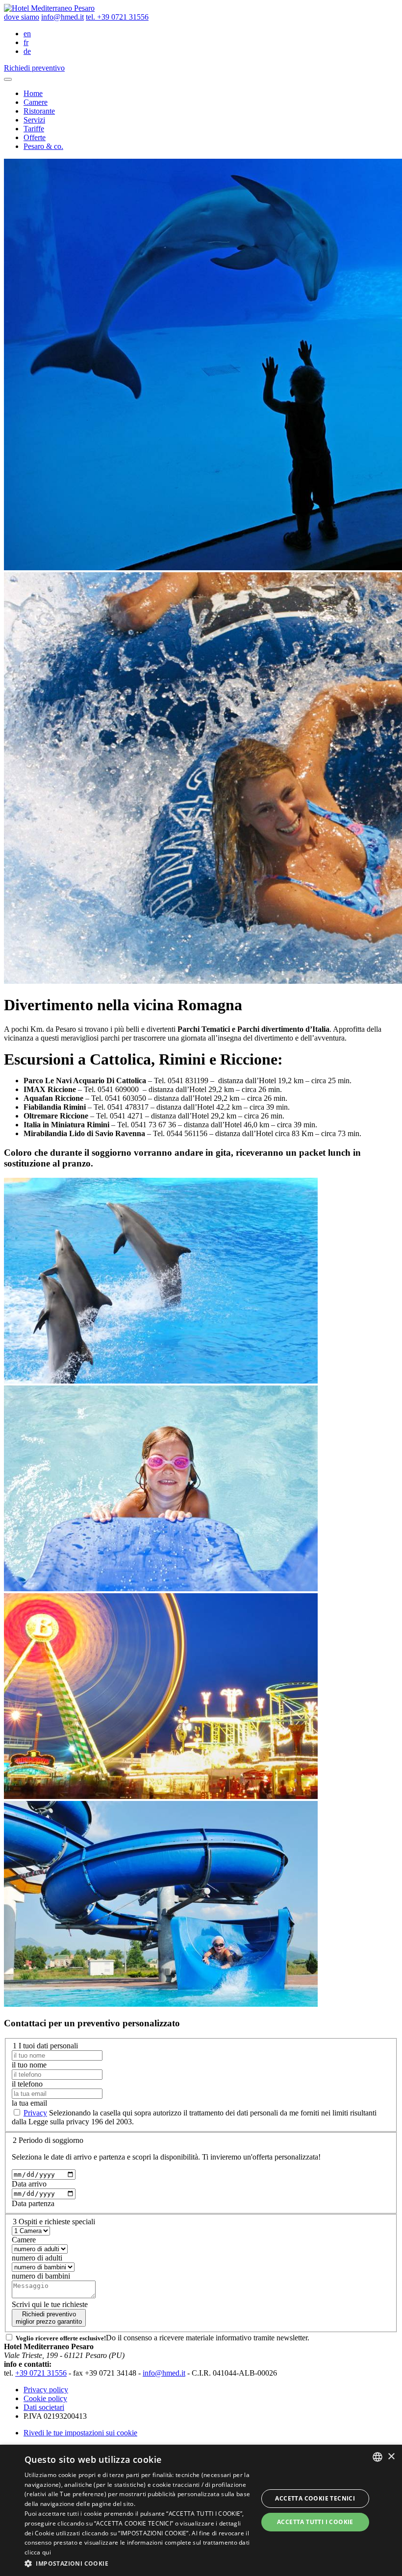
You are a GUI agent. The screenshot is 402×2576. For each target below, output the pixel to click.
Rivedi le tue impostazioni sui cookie (80, 2433)
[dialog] (201, 2510)
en (27, 34)
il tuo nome (29, 2065)
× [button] (391, 2457)
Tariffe (34, 129)
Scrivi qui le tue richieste (50, 2304)
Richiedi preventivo (49, 2318)
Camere (36, 102)
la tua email (29, 2103)
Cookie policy (45, 2398)
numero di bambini (41, 2276)
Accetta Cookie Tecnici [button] (315, 2498)
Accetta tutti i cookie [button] (315, 2522)
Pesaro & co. (43, 146)
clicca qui (38, 2552)
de (27, 51)
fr (26, 42)
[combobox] (377, 2457)
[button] (138, 2563)
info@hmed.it (63, 17)
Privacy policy (46, 2390)
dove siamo (22, 17)
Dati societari (44, 2407)
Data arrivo (29, 2184)
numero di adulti (37, 2258)
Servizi (34, 120)
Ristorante (39, 111)
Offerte (35, 137)
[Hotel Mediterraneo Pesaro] (49, 8)
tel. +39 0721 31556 (117, 17)
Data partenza (33, 2203)
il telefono (27, 2084)
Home (33, 93)
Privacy (35, 2113)
